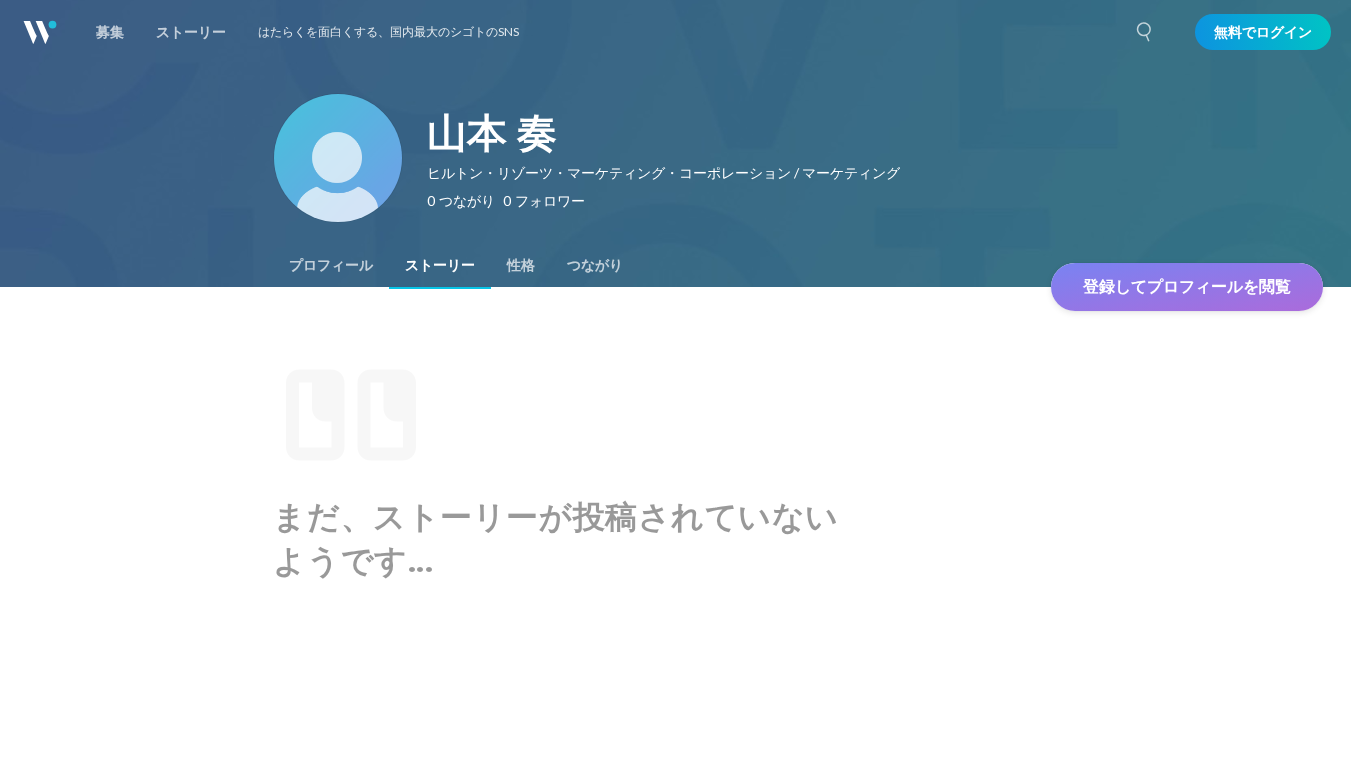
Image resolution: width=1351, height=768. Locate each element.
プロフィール (331, 265)
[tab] (331, 265)
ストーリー (440, 265)
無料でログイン (1263, 32)
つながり (595, 265)
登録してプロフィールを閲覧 (1187, 286)
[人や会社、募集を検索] (1145, 32)
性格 (521, 265)
